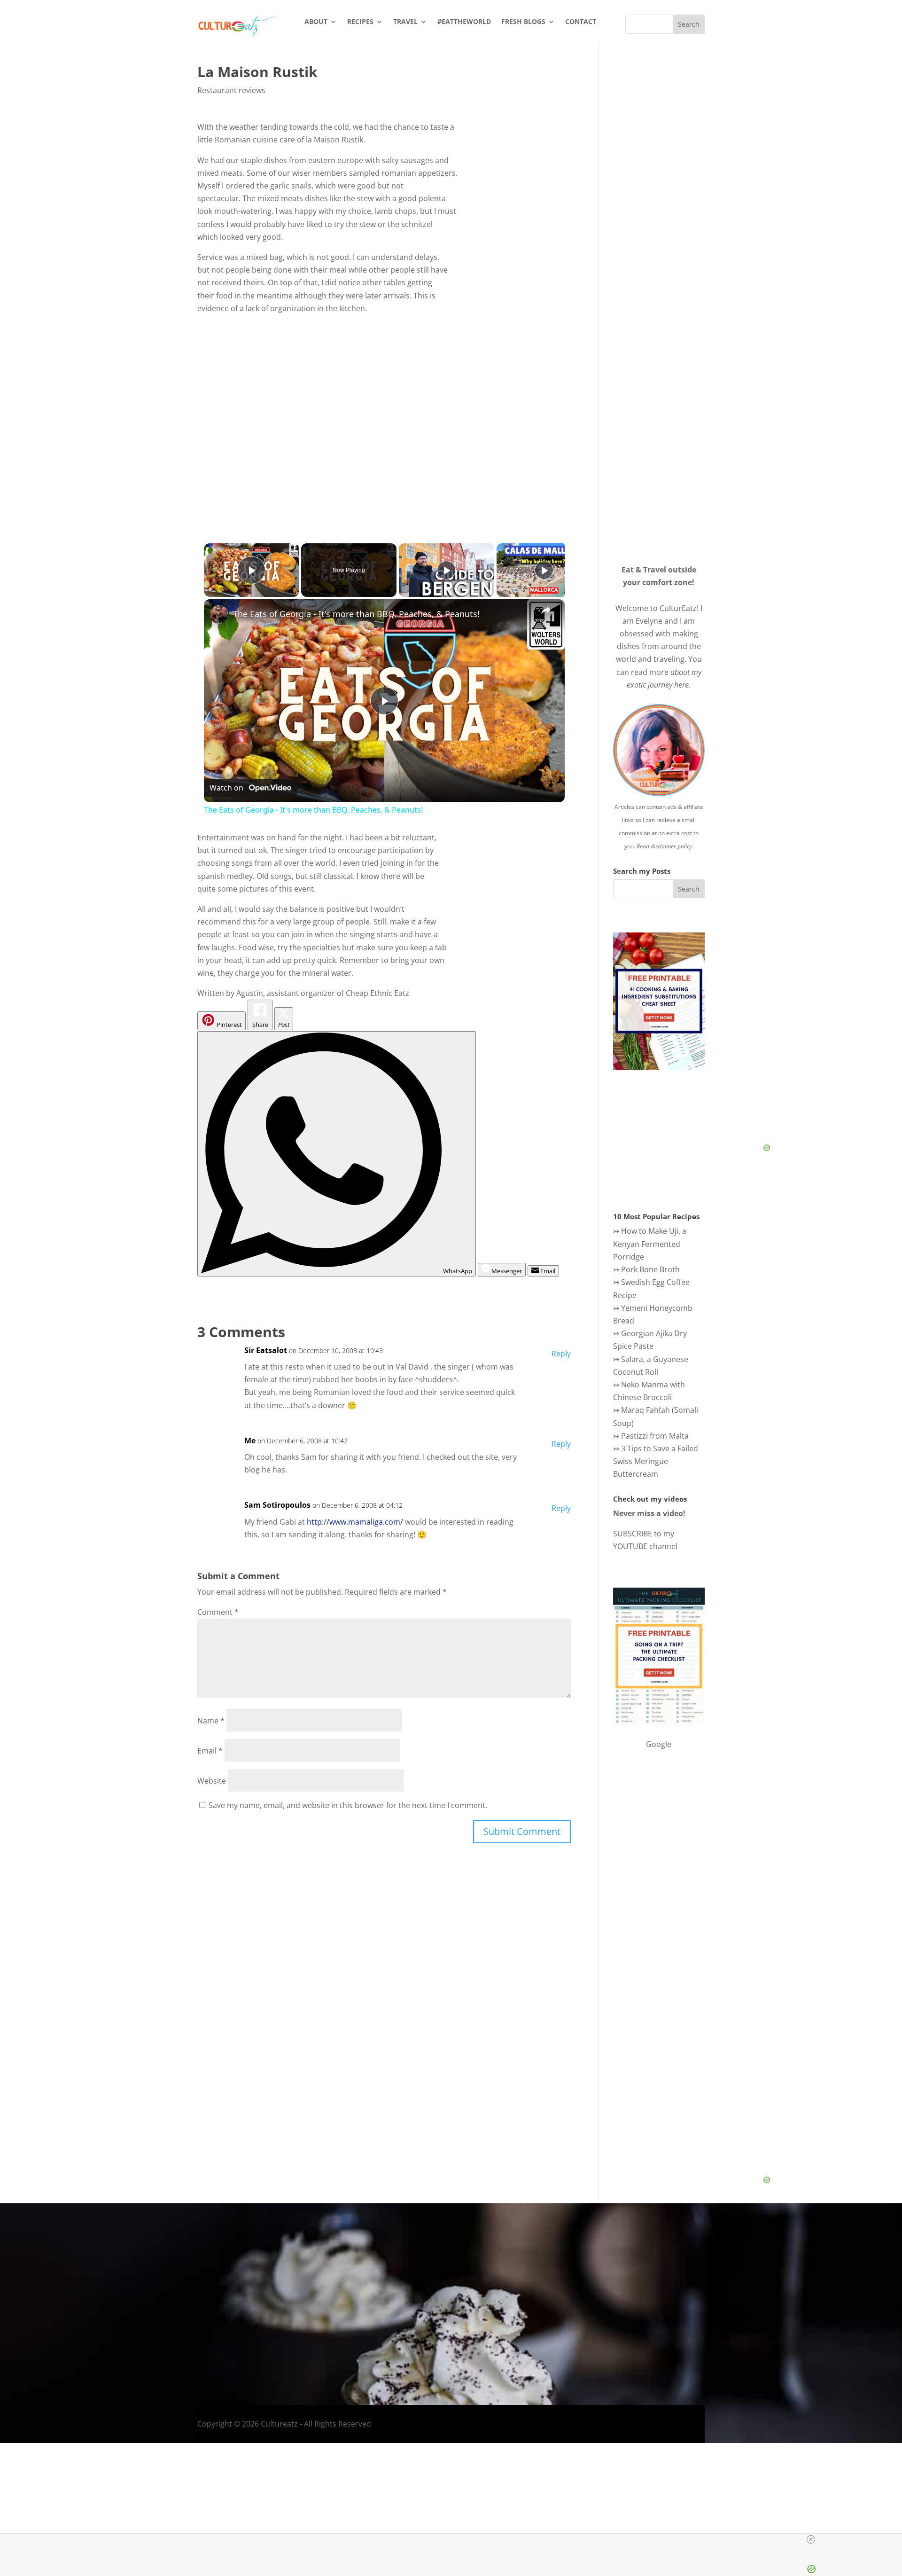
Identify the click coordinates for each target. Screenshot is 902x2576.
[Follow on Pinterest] (729, 2328)
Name (211, 1721)
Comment (218, 1612)
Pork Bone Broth (650, 1269)
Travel (405, 22)
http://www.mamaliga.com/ (355, 1522)
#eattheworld (464, 22)
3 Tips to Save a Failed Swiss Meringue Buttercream (656, 1461)
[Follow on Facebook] (654, 2328)
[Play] (446, 570)
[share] (546, 610)
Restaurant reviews (231, 90)
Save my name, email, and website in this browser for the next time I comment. (348, 1805)
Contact (581, 22)
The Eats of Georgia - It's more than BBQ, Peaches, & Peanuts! (356, 614)
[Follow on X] (692, 2328)
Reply (561, 1354)
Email (210, 1751)
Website (212, 1781)
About (316, 22)
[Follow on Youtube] (710, 2328)
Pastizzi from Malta (655, 1436)
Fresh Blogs (523, 22)
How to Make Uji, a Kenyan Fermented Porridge (650, 1244)
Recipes (360, 22)
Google (659, 1744)
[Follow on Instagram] (673, 2328)
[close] (455, 2539)
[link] (219, 614)
